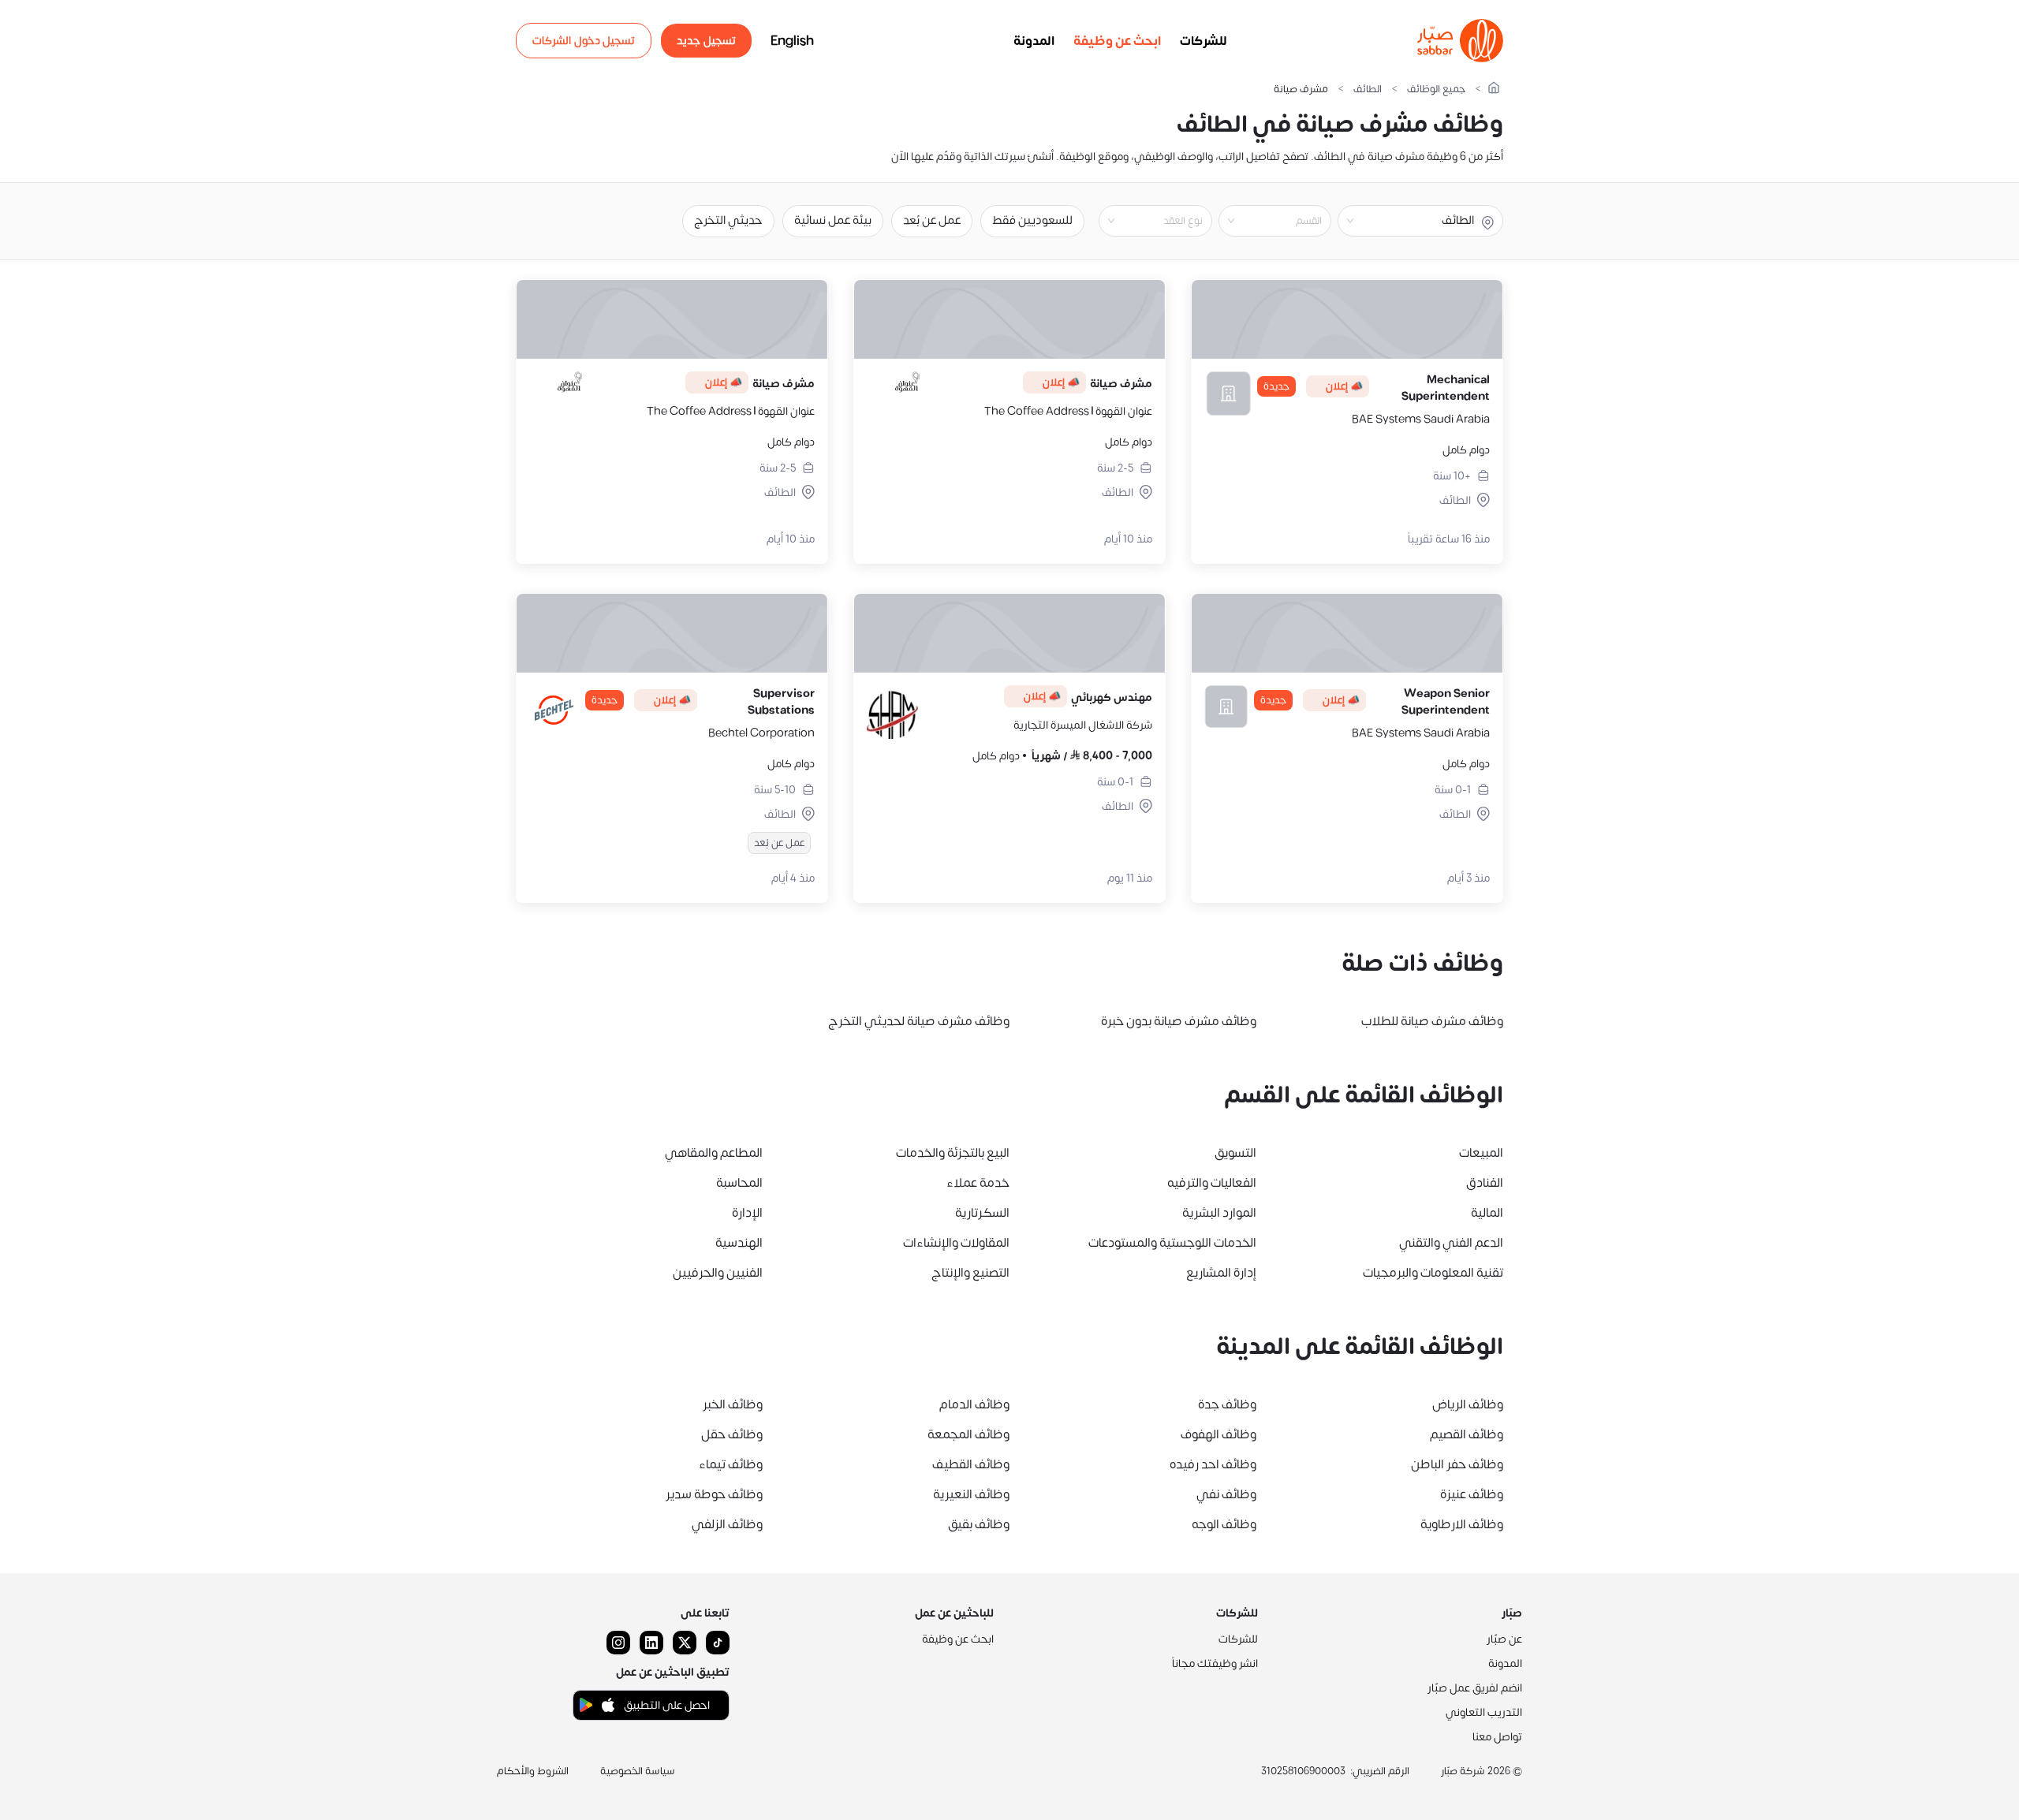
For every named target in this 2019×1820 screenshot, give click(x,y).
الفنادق (1485, 1183)
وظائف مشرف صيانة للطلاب (1432, 1021)
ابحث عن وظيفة (1117, 41)
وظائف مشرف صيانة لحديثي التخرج (919, 1021)
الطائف (1368, 90)
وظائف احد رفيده (1213, 1464)
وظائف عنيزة (1472, 1494)
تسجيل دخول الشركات (584, 41)
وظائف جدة (1227, 1404)
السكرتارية (982, 1213)
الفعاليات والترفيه (1212, 1183)
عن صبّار (1504, 1639)
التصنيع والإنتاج (970, 1273)
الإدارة (747, 1213)
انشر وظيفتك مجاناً (1215, 1663)
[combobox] (1262, 221)
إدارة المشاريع (1221, 1273)
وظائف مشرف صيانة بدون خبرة (1179, 1021)
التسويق (1235, 1153)
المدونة (1034, 41)
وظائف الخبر (733, 1404)
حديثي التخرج (728, 220)
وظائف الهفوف (1218, 1434)
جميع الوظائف (1436, 90)
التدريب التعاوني (1484, 1712)
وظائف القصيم (1467, 1434)
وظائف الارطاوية (1462, 1524)
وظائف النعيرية (971, 1494)
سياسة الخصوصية (638, 1771)
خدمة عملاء (978, 1183)
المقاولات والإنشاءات (956, 1243)
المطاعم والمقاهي (714, 1153)
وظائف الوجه (1224, 1524)
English (792, 41)
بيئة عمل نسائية (833, 220)
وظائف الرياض (1468, 1404)
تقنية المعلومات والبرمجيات (1433, 1273)
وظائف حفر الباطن (1457, 1464)
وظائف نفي (1226, 1494)
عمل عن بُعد (932, 220)
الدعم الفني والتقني (1451, 1243)
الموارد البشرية (1219, 1213)
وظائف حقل (732, 1434)
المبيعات (1481, 1153)
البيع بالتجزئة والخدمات (953, 1153)
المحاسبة (739, 1183)
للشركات (1204, 41)
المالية (1487, 1213)
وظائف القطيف (971, 1464)
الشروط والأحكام (533, 1771)
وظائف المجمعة (968, 1434)
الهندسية (739, 1243)
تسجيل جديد (706, 41)
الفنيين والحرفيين (718, 1273)
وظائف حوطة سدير (714, 1494)
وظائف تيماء (731, 1464)
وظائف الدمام (974, 1404)
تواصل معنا (1497, 1737)
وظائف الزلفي (727, 1524)
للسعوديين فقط (1032, 220)
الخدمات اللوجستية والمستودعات (1172, 1243)
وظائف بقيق (979, 1524)
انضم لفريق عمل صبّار (1475, 1688)
